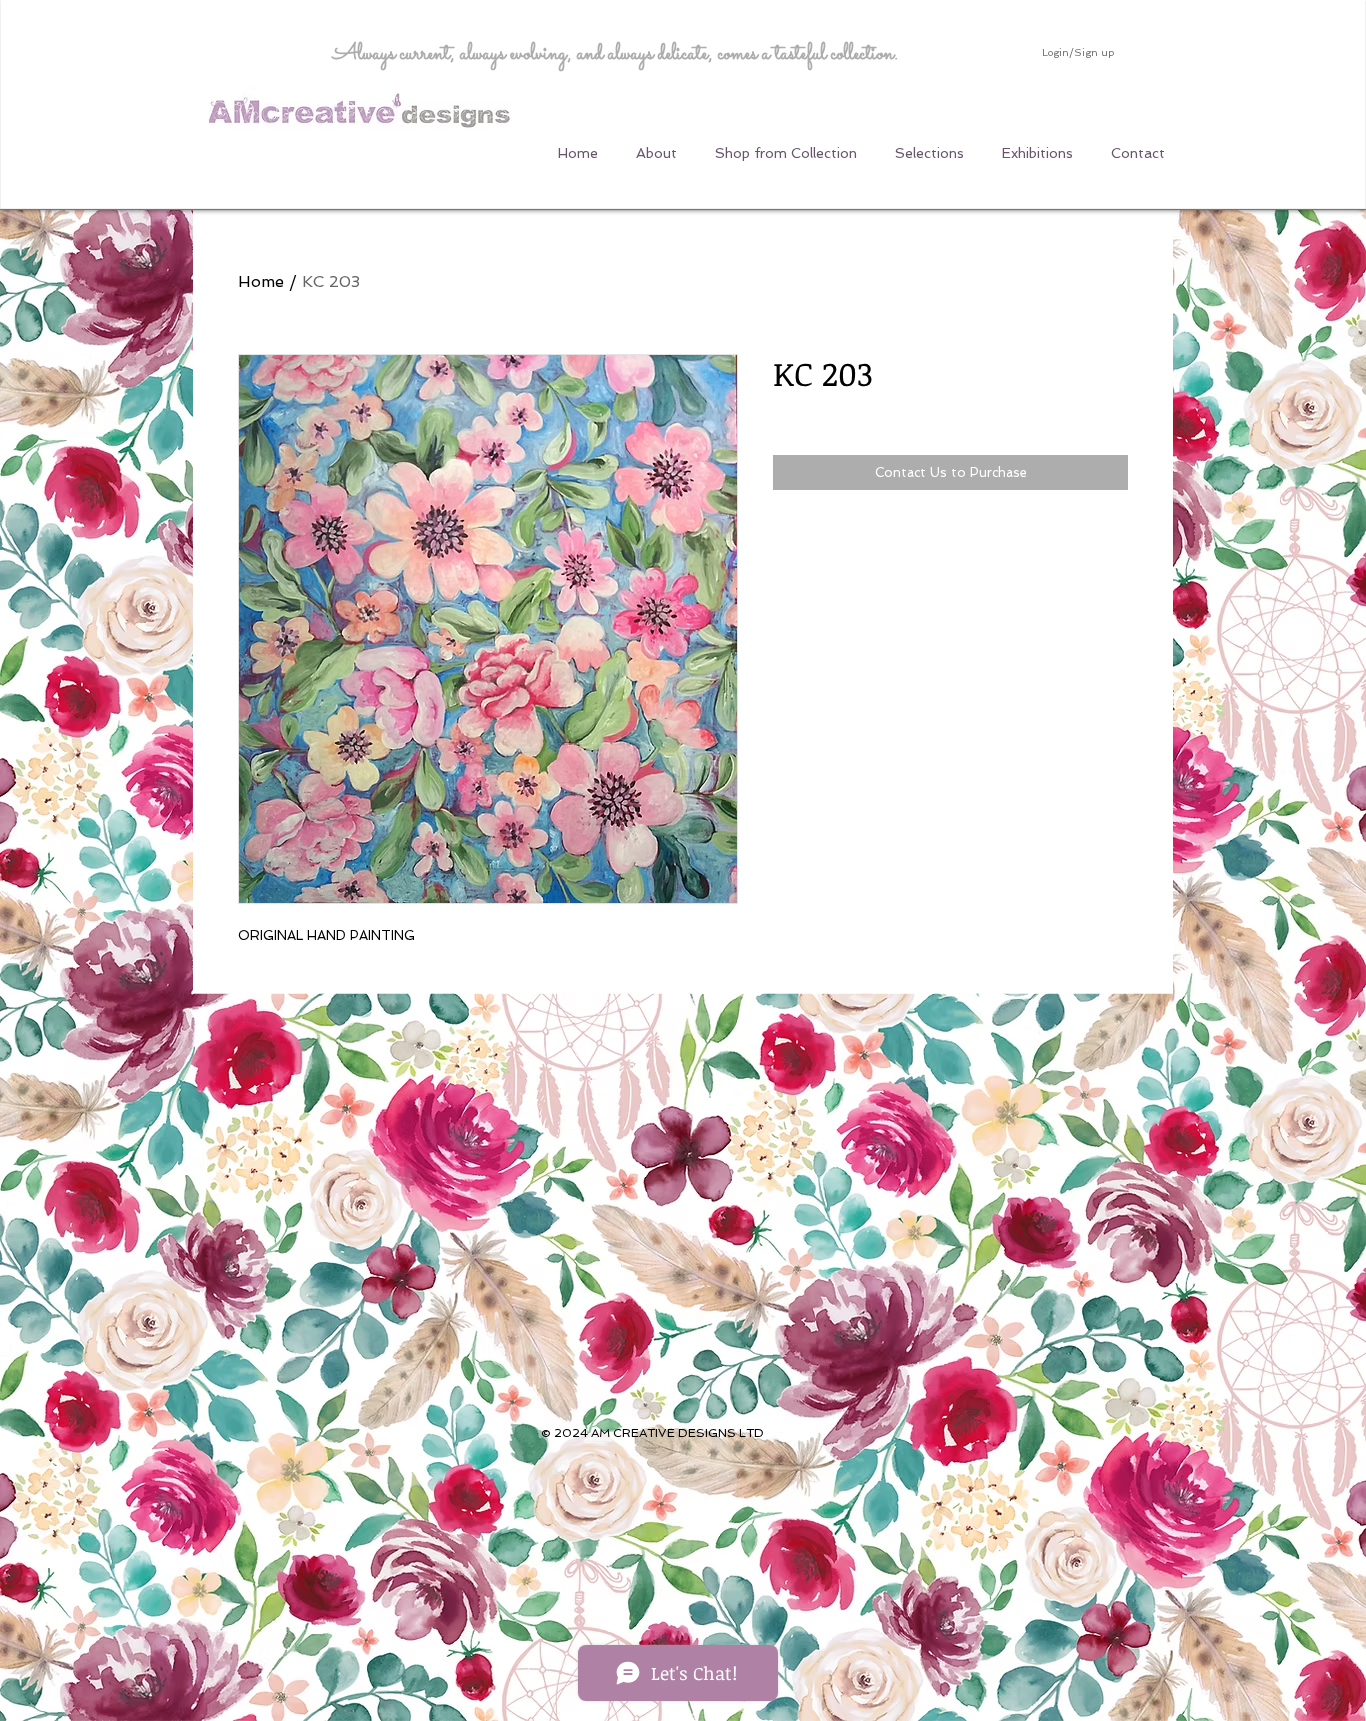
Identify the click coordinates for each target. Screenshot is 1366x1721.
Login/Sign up (1078, 52)
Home (261, 281)
